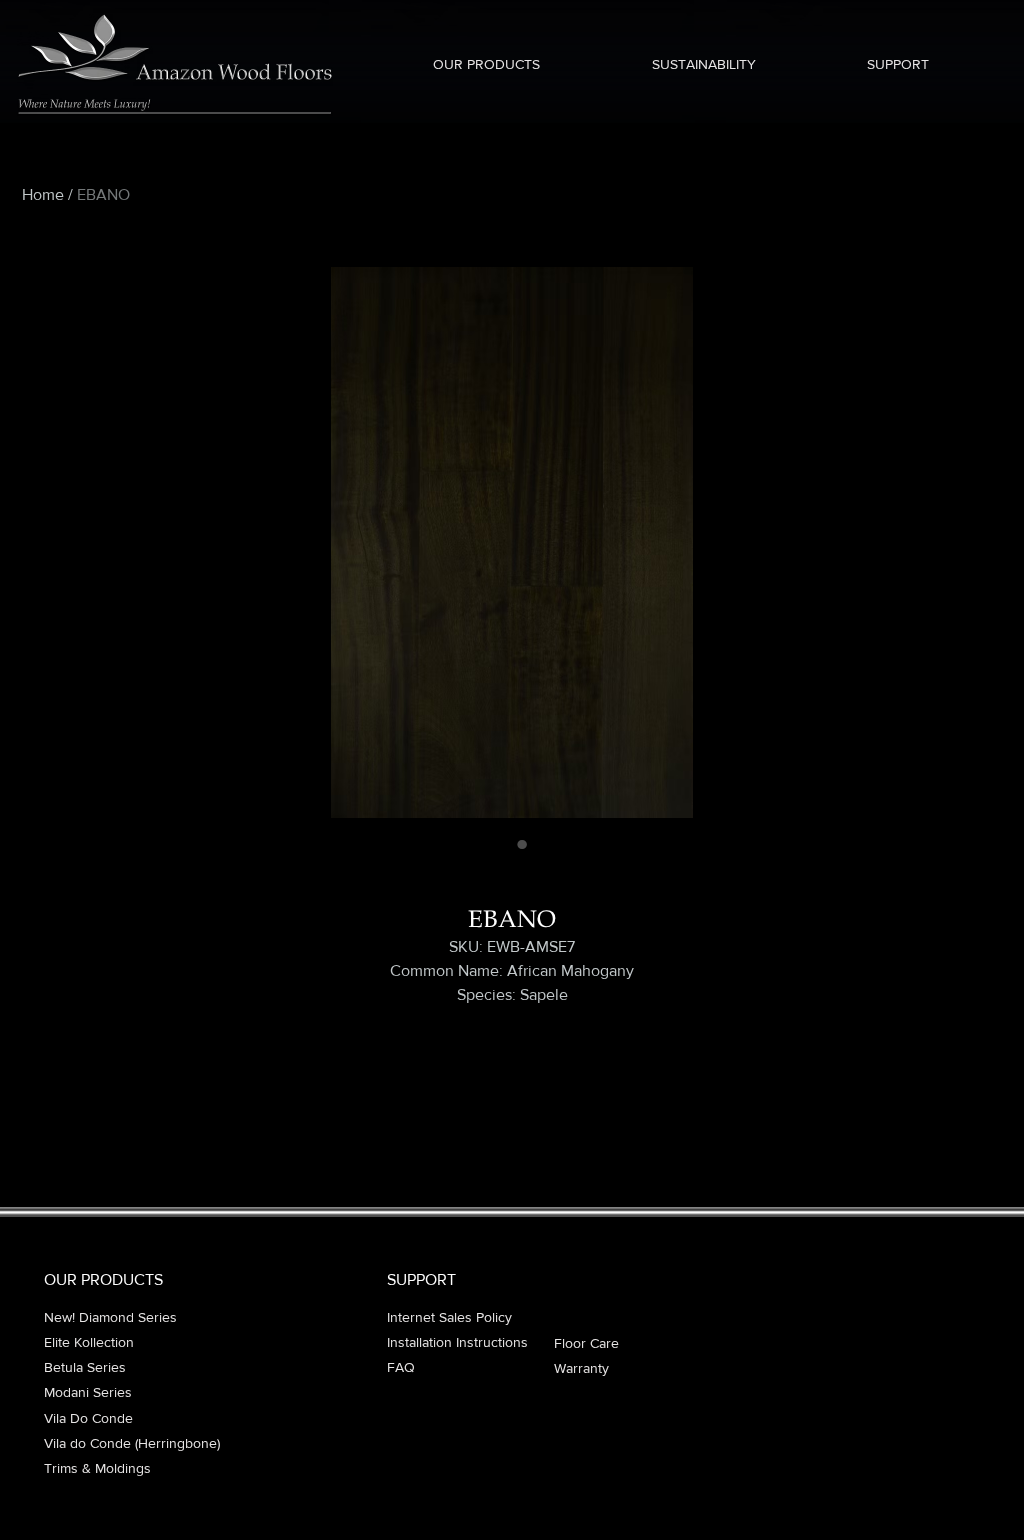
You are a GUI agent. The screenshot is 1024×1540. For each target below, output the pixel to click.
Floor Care (586, 1343)
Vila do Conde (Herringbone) (132, 1443)
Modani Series (88, 1392)
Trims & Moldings (97, 1468)
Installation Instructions (457, 1342)
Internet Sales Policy (449, 1317)
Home (43, 194)
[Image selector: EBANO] (502, 844)
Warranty (581, 1368)
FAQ (401, 1367)
